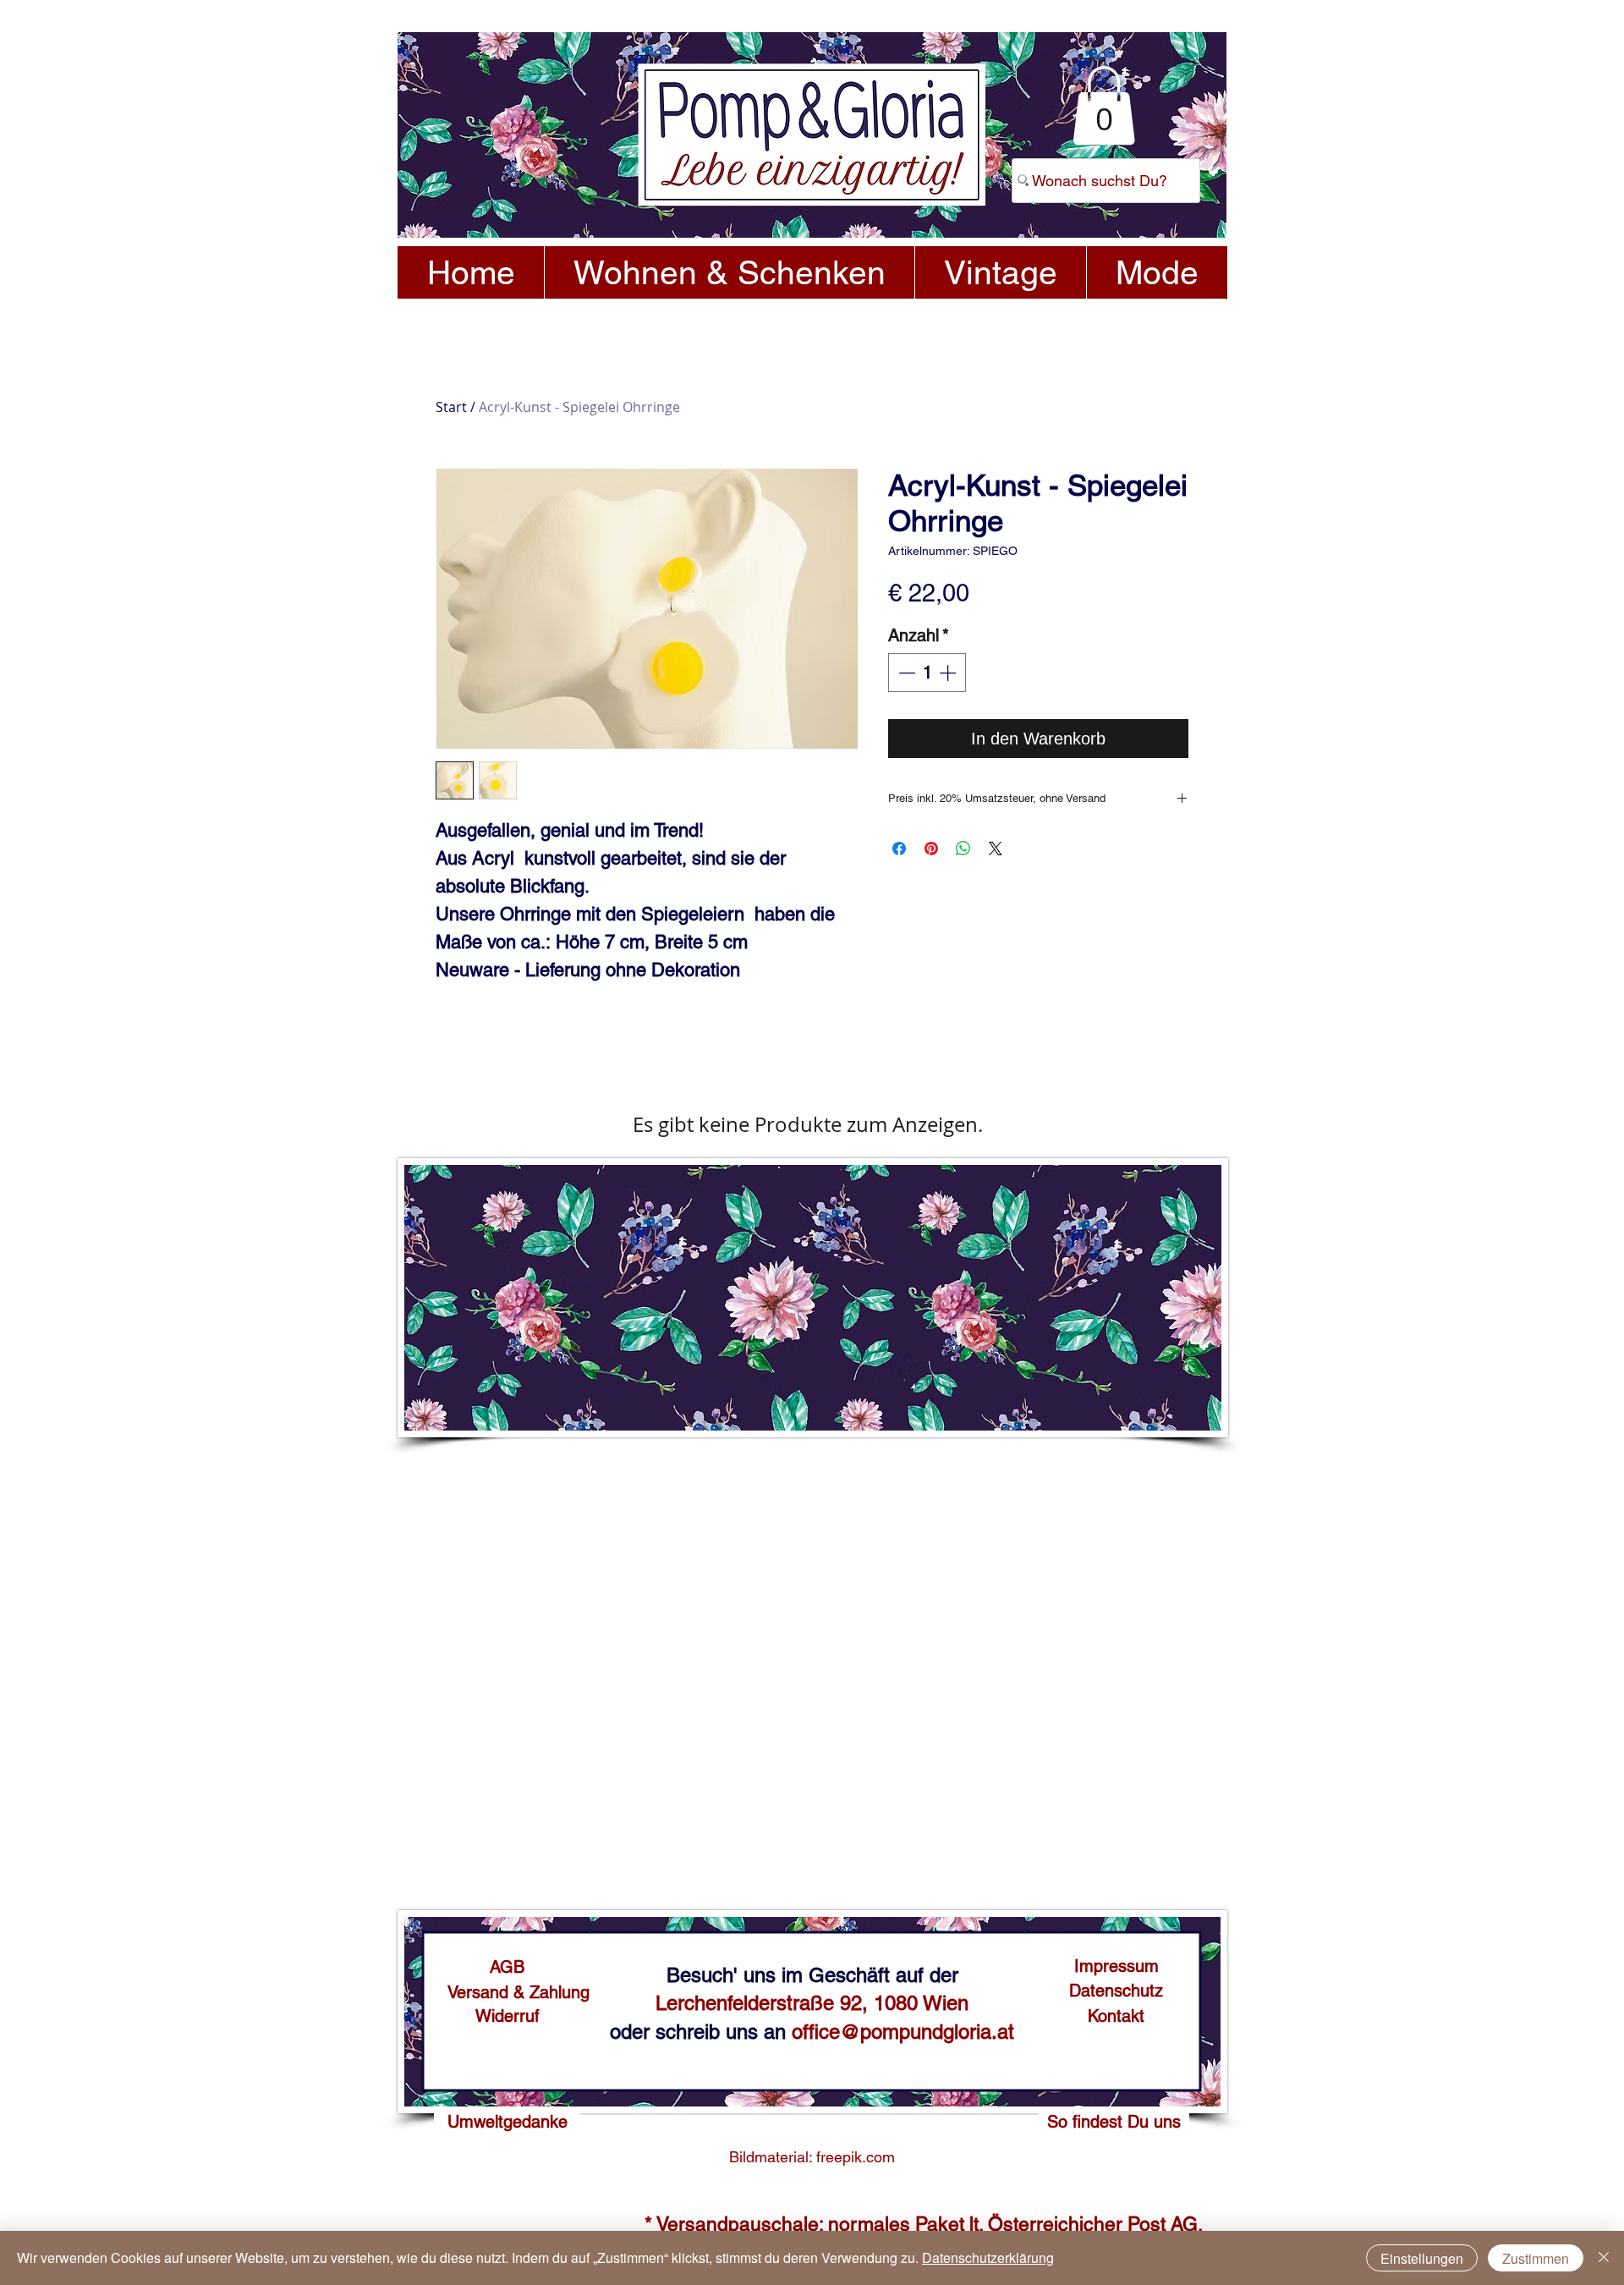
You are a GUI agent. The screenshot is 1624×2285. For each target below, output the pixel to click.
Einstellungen (1422, 2258)
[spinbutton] (927, 673)
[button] (1104, 105)
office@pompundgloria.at (903, 2032)
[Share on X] (996, 849)
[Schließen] (1604, 2258)
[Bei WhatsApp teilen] (963, 849)
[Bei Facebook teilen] (899, 849)
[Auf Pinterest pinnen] (931, 849)
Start (451, 407)
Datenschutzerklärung (988, 2258)
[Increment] (949, 673)
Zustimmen (1536, 2258)
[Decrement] (905, 673)
